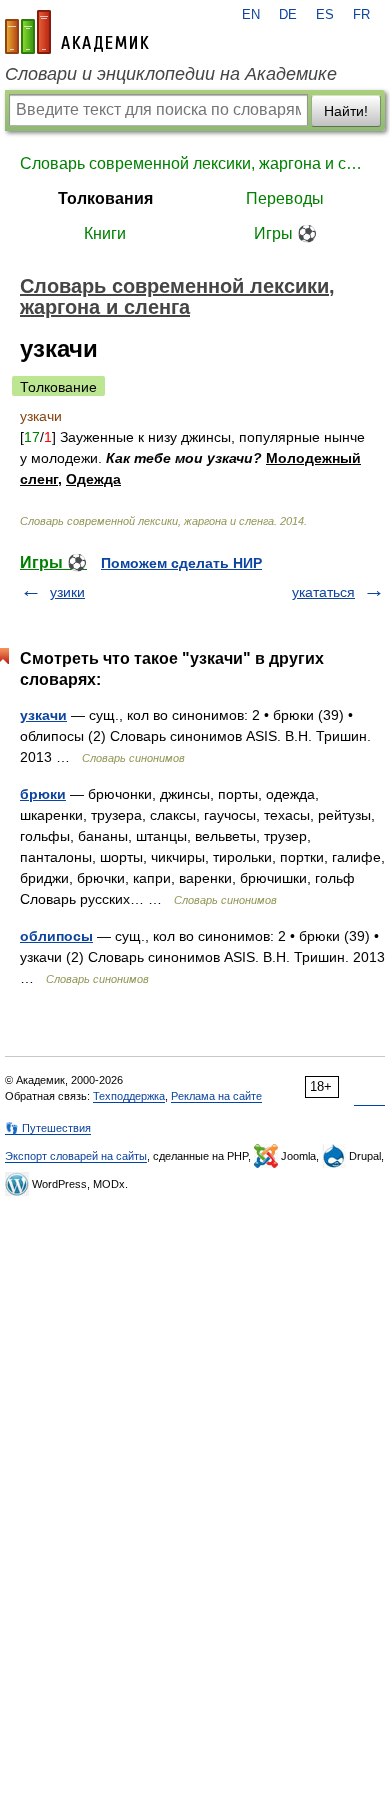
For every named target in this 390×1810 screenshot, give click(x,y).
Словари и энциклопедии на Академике (171, 74)
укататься (323, 592)
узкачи (43, 715)
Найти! (346, 111)
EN (251, 15)
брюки (43, 794)
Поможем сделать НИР (181, 563)
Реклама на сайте (216, 1096)
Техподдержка (129, 1096)
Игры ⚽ (285, 233)
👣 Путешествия (48, 1128)
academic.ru (77, 32)
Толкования (105, 198)
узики (67, 592)
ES (325, 15)
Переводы (285, 198)
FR (361, 15)
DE (288, 15)
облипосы (56, 936)
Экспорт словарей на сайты (76, 1156)
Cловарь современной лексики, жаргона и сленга (195, 163)
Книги (105, 233)
